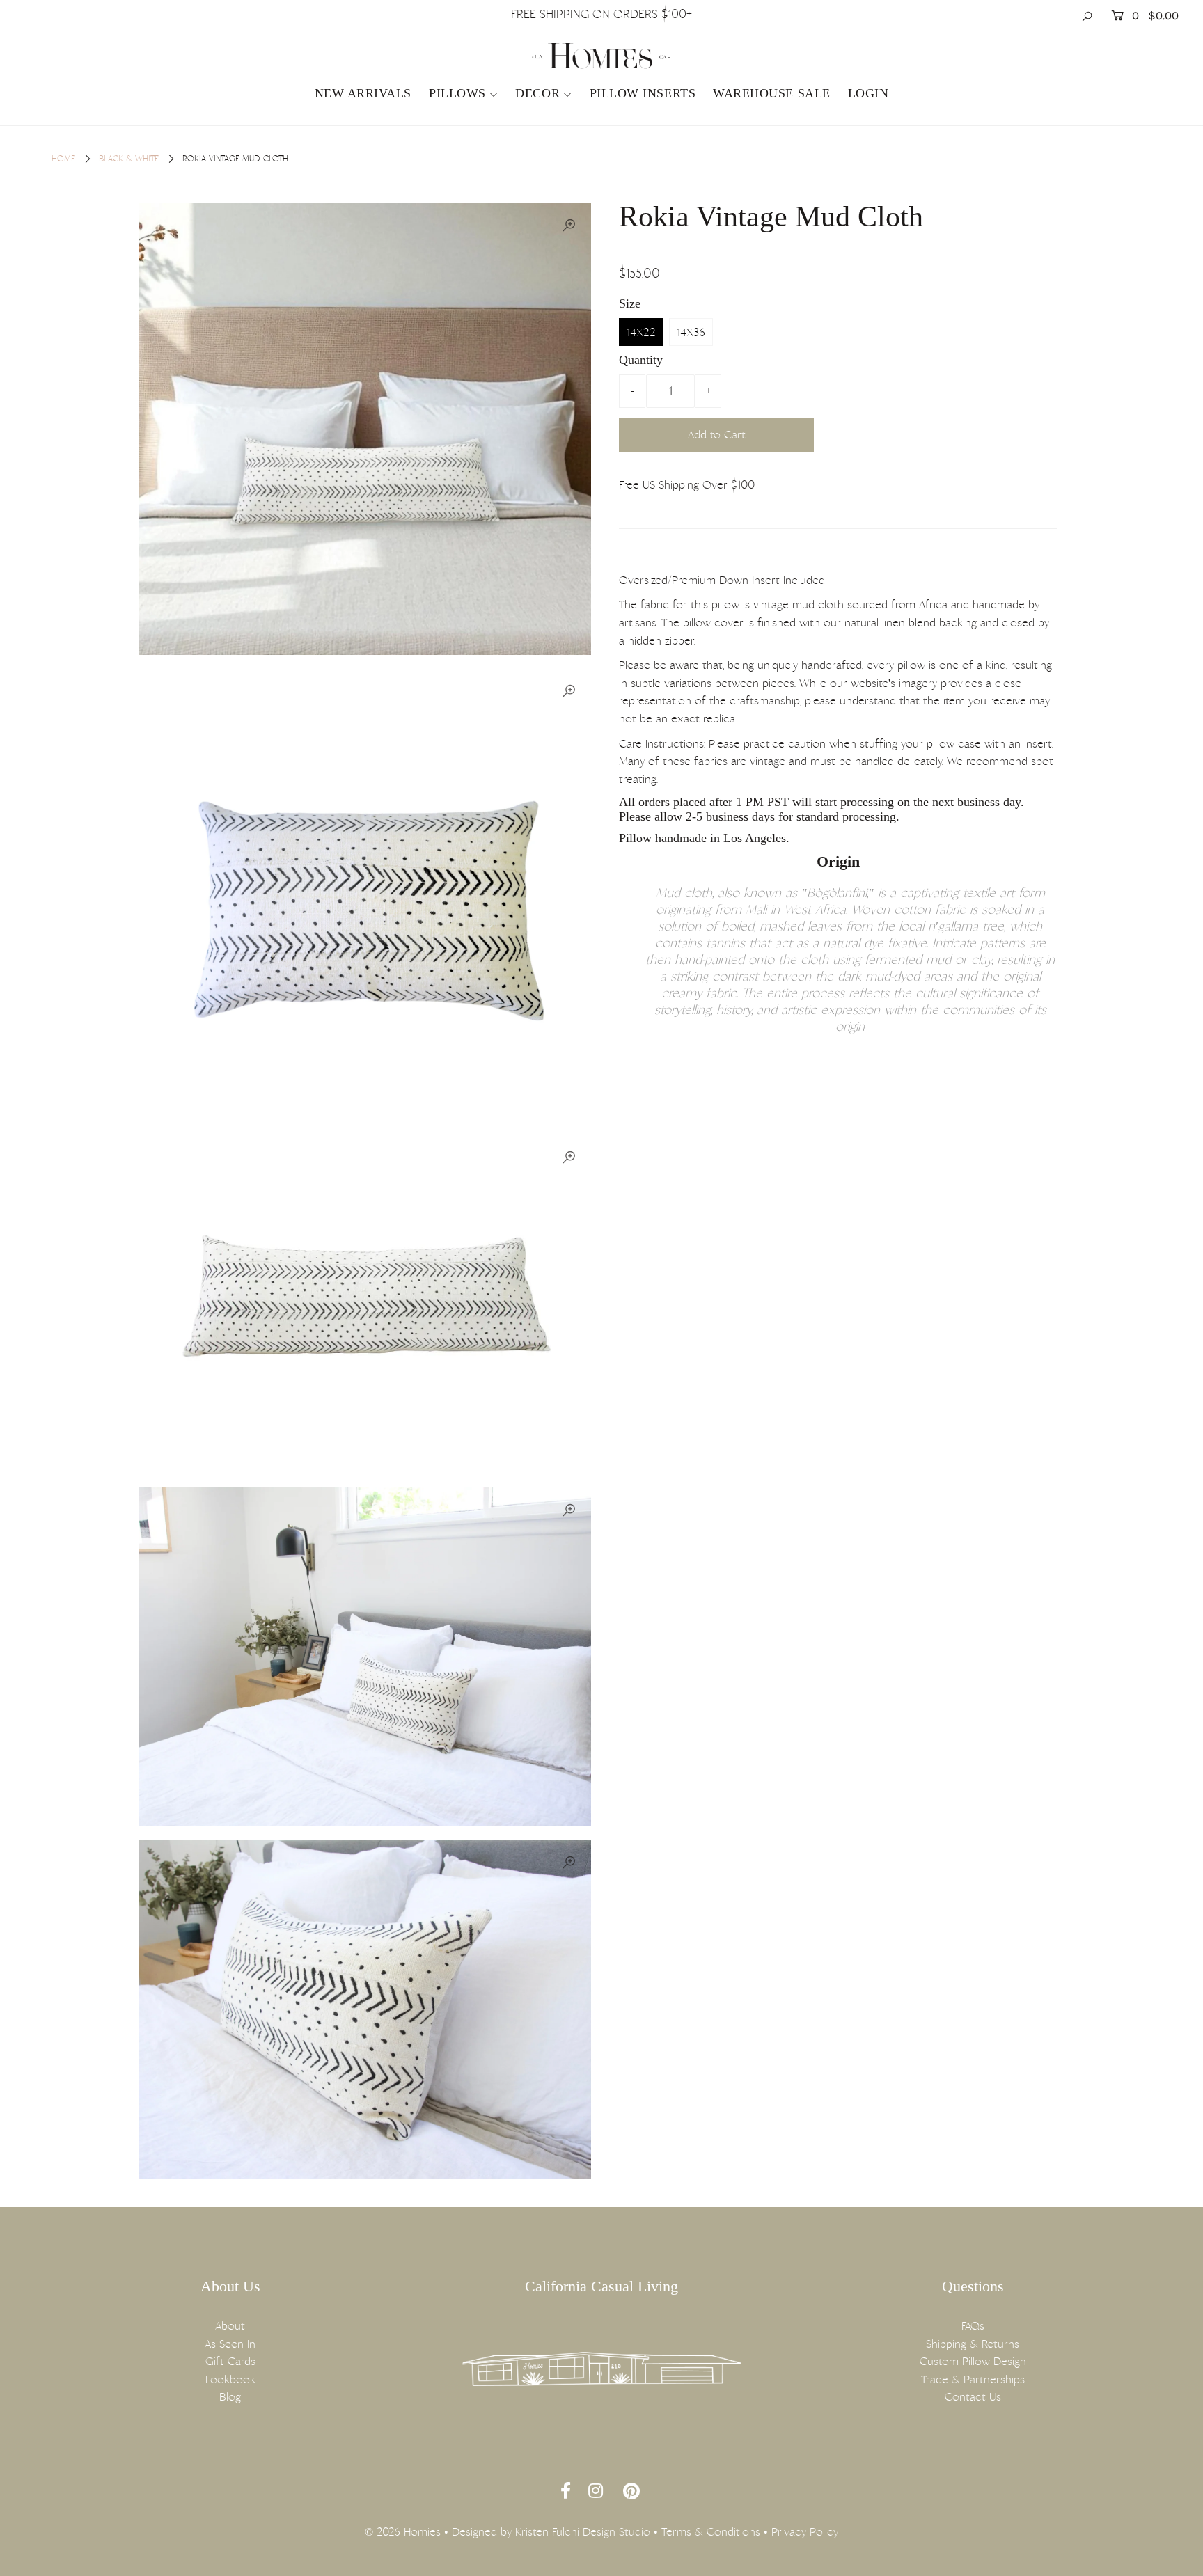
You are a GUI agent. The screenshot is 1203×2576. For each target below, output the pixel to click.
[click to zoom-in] (569, 226)
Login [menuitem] (868, 93)
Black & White (129, 159)
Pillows (457, 93)
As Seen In (230, 2344)
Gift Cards (230, 2361)
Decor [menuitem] (537, 93)
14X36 (691, 332)
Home (63, 159)
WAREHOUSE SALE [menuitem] (772, 93)
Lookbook (230, 2379)
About (230, 2326)
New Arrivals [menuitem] (363, 93)
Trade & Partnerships (973, 2379)
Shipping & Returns (973, 2344)
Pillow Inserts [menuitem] (643, 93)
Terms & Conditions (711, 2532)
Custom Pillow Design (973, 2361)
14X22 (641, 332)
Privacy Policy (805, 2532)
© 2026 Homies (403, 2532)
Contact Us (973, 2397)
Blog (230, 2397)
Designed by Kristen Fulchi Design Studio (551, 2532)
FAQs (973, 2326)
